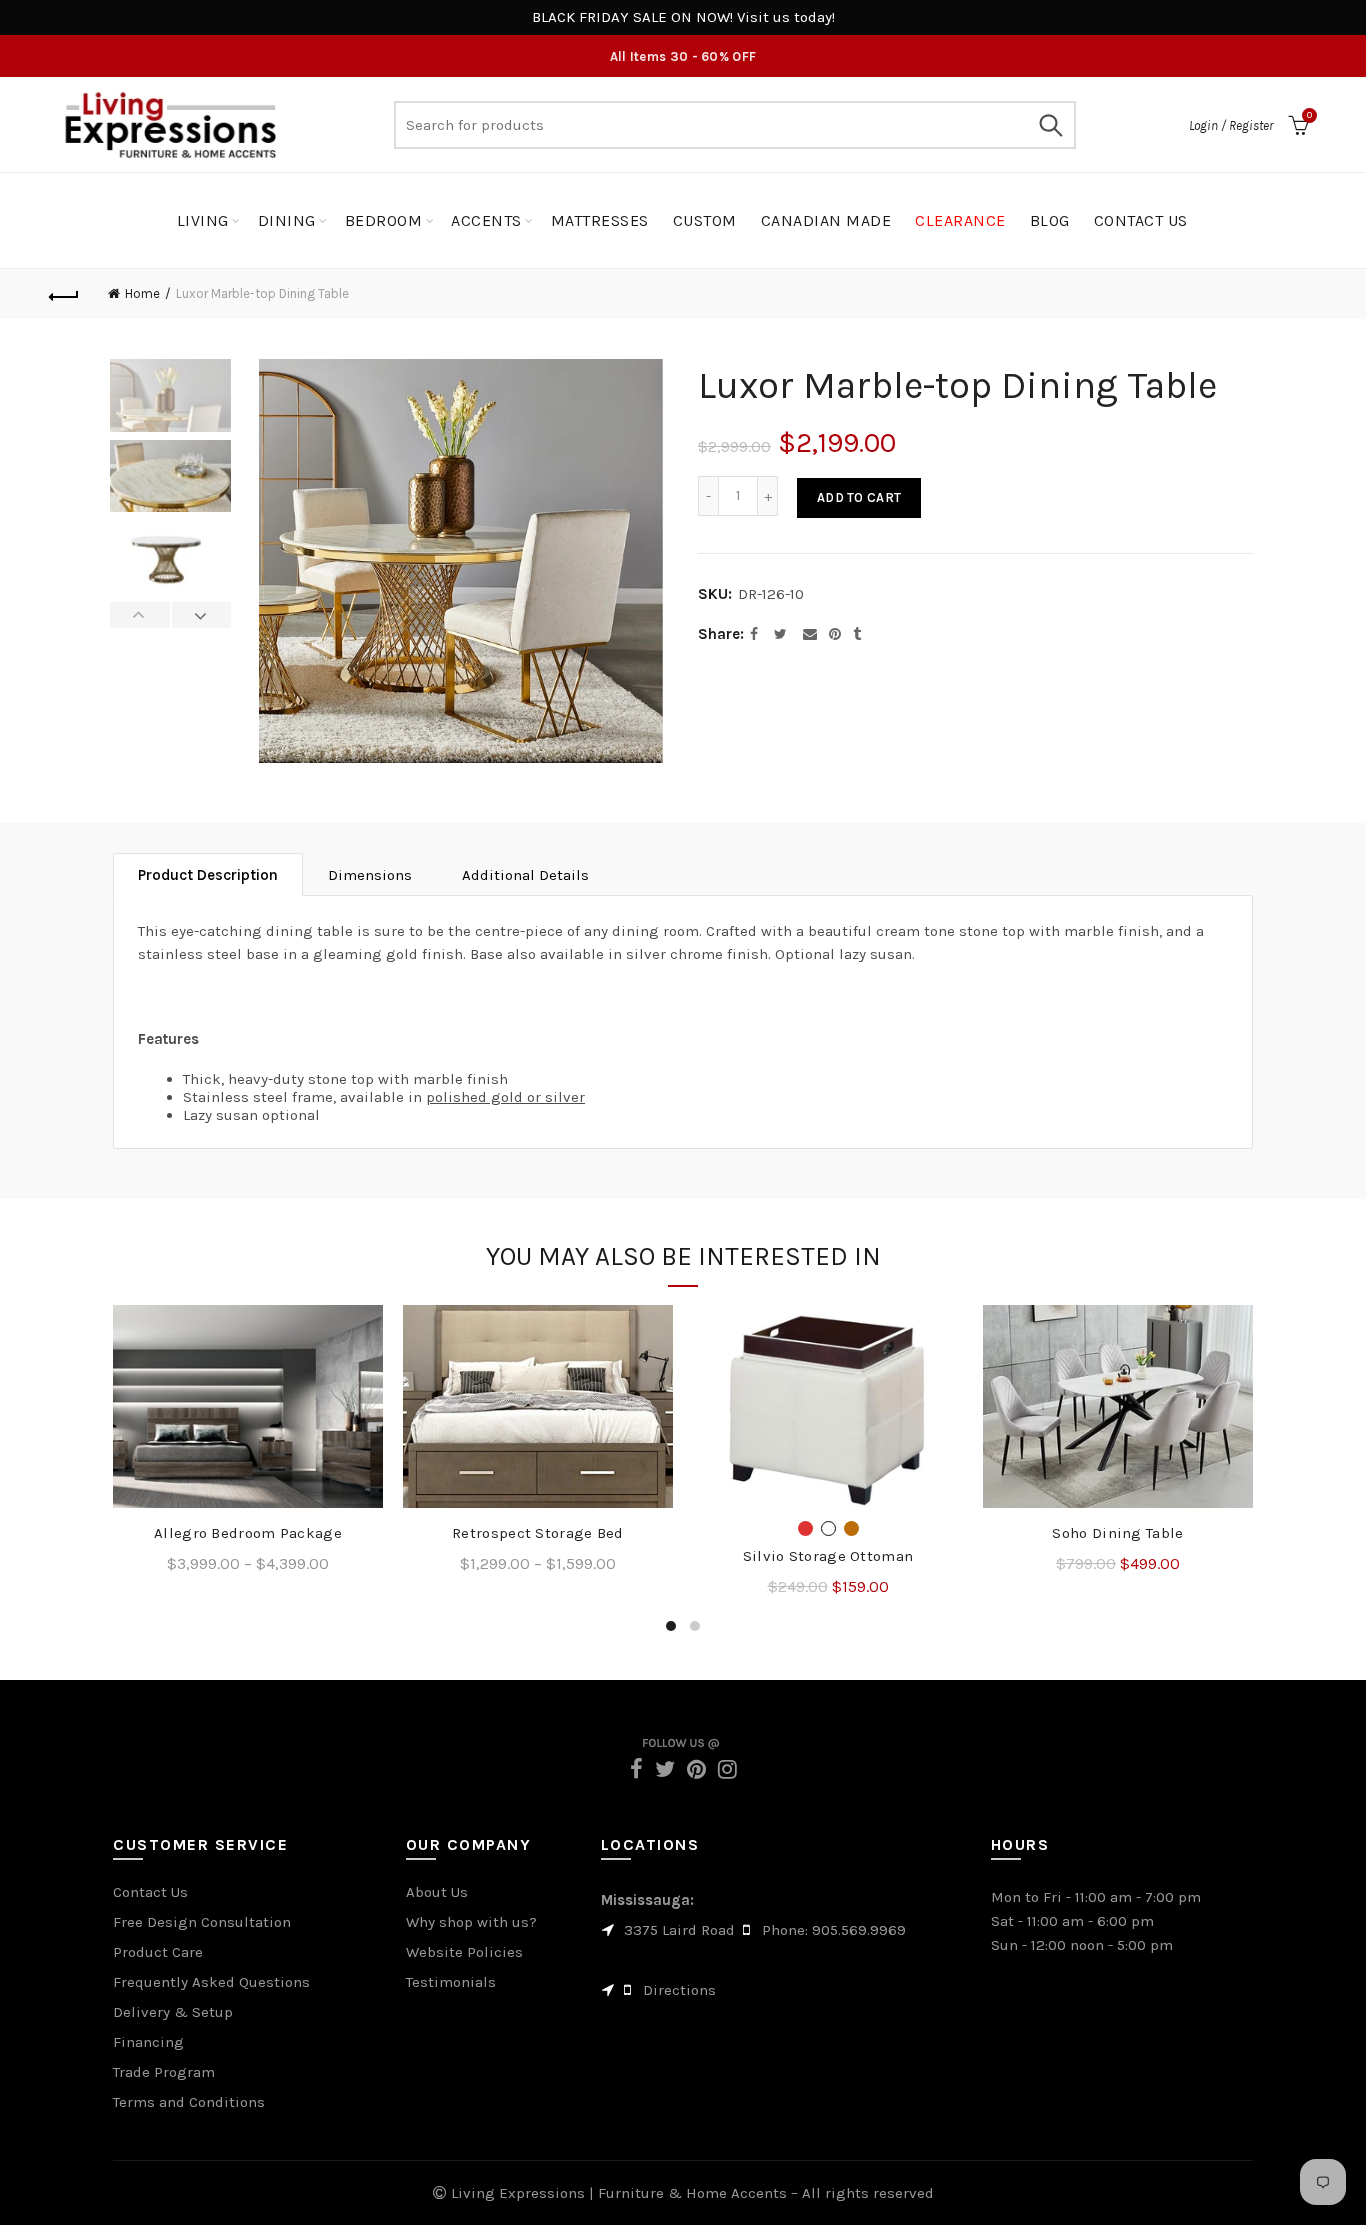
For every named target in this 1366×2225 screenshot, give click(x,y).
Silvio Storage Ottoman (828, 1556)
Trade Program (164, 2072)
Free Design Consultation (202, 1922)
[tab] (208, 874)
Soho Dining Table (1117, 1533)
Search (1051, 125)
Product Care (158, 1952)
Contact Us (150, 1892)
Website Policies (464, 1952)
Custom (705, 220)
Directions (679, 1990)
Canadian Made (826, 220)
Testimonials (451, 1982)
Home (142, 293)
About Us (437, 1892)
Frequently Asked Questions (211, 1982)
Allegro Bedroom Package (248, 1533)
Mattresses (600, 220)
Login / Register (1231, 125)
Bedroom (384, 220)
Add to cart (859, 497)
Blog (1050, 220)
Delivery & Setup (173, 2012)
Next (201, 615)
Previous (140, 615)
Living (203, 220)
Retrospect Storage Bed (538, 1533)
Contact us (1141, 220)
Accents (486, 220)
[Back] (64, 294)
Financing (148, 2042)
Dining (287, 220)
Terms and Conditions (189, 2102)
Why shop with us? (471, 1922)
